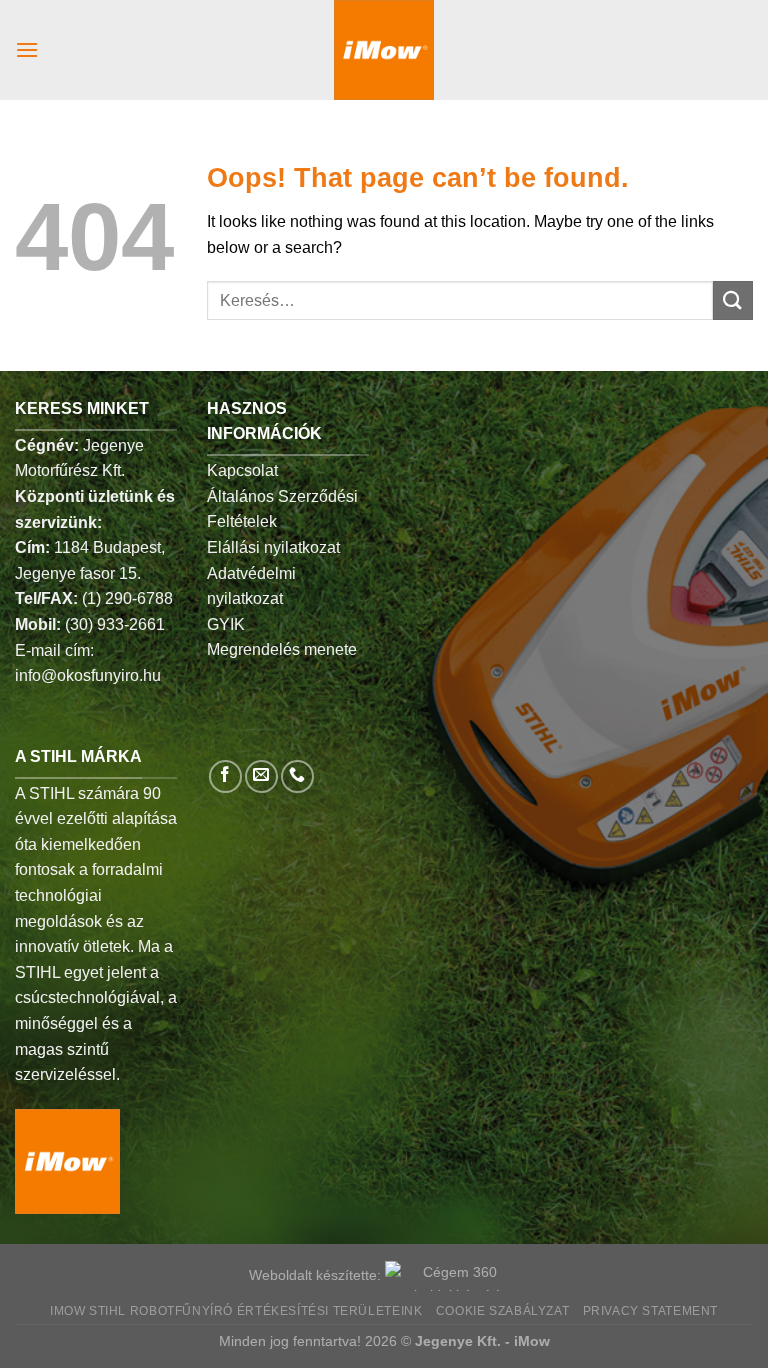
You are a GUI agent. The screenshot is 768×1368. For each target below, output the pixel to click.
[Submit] (733, 300)
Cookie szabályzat (502, 1311)
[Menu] (27, 49)
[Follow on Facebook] (225, 776)
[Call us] (297, 776)
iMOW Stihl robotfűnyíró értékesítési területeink (236, 1311)
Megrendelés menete (282, 649)
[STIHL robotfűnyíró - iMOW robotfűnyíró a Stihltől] (384, 50)
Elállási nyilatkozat (273, 547)
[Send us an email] (261, 776)
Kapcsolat (242, 470)
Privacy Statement (650, 1311)
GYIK (226, 624)
